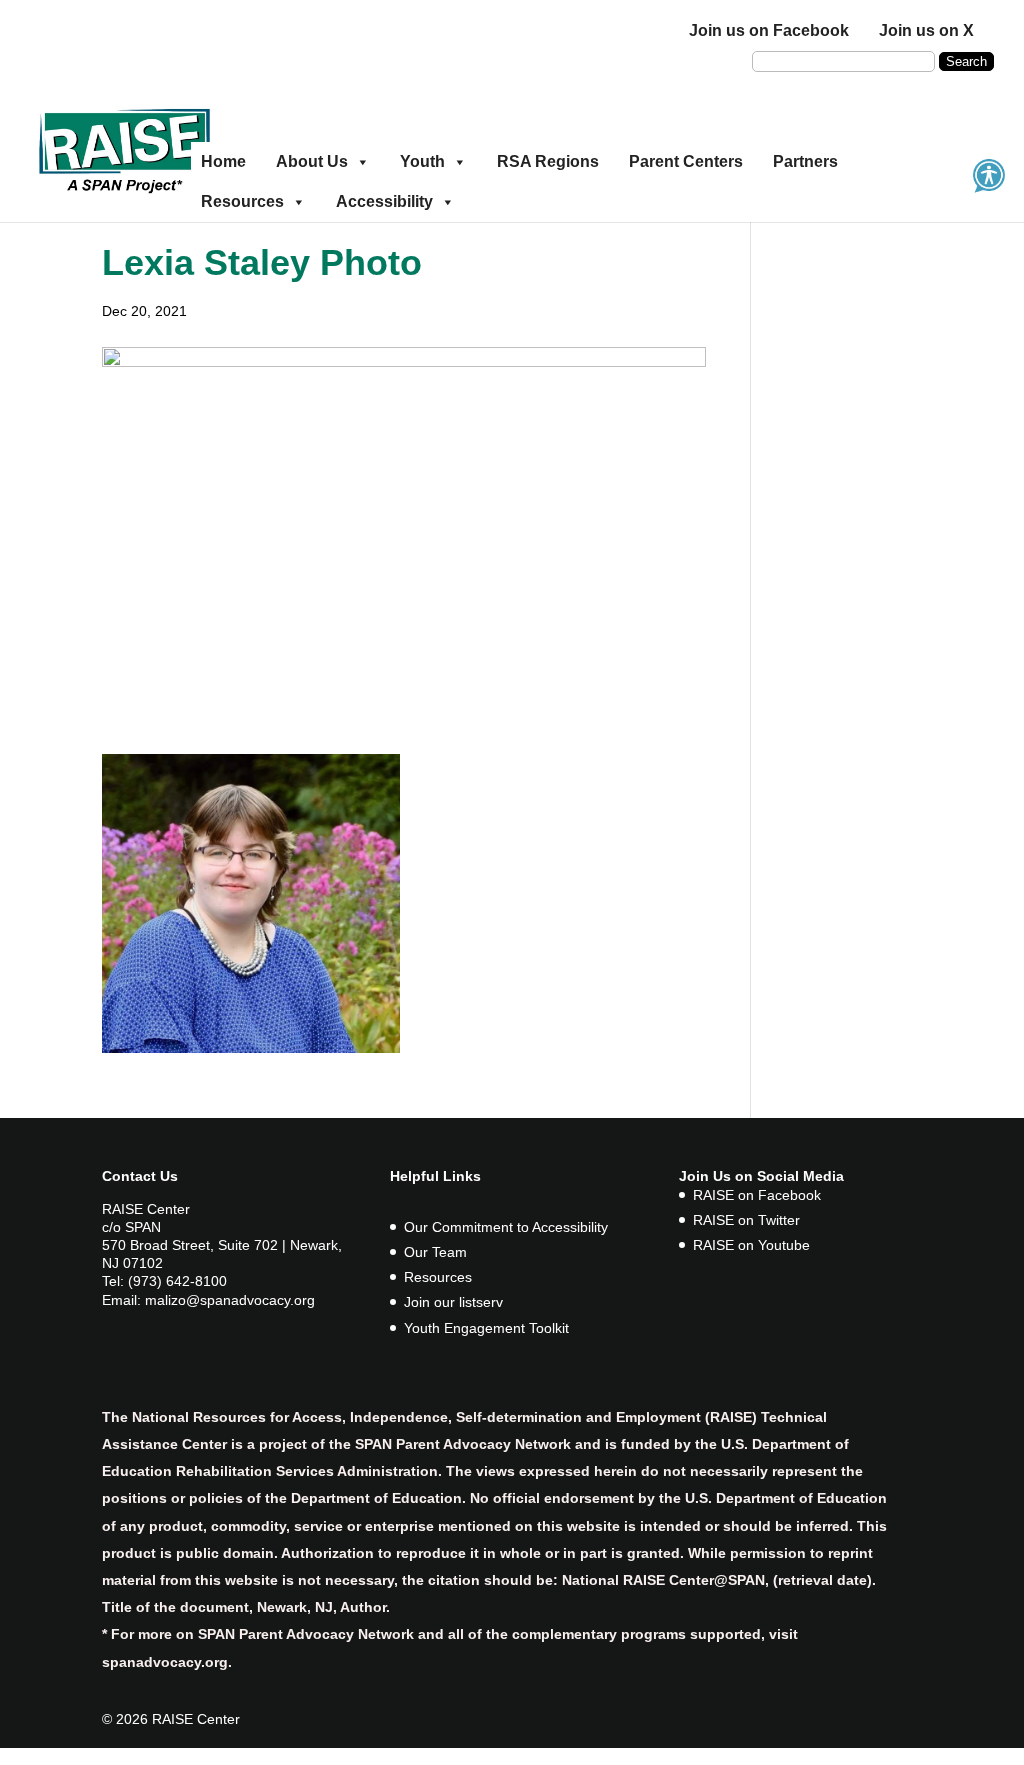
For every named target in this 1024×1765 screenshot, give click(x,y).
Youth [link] (422, 161)
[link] (124, 147)
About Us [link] (312, 161)
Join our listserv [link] (453, 1302)
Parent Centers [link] (686, 161)
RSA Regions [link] (548, 161)
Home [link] (223, 161)
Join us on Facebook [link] (769, 30)
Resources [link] (242, 201)
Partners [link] (805, 161)
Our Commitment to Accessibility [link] (506, 1227)
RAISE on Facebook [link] (757, 1195)
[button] (966, 61)
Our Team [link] (435, 1252)
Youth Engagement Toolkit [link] (486, 1328)
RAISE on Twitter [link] (746, 1220)
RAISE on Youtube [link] (751, 1245)
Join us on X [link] (926, 30)
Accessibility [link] (384, 201)
